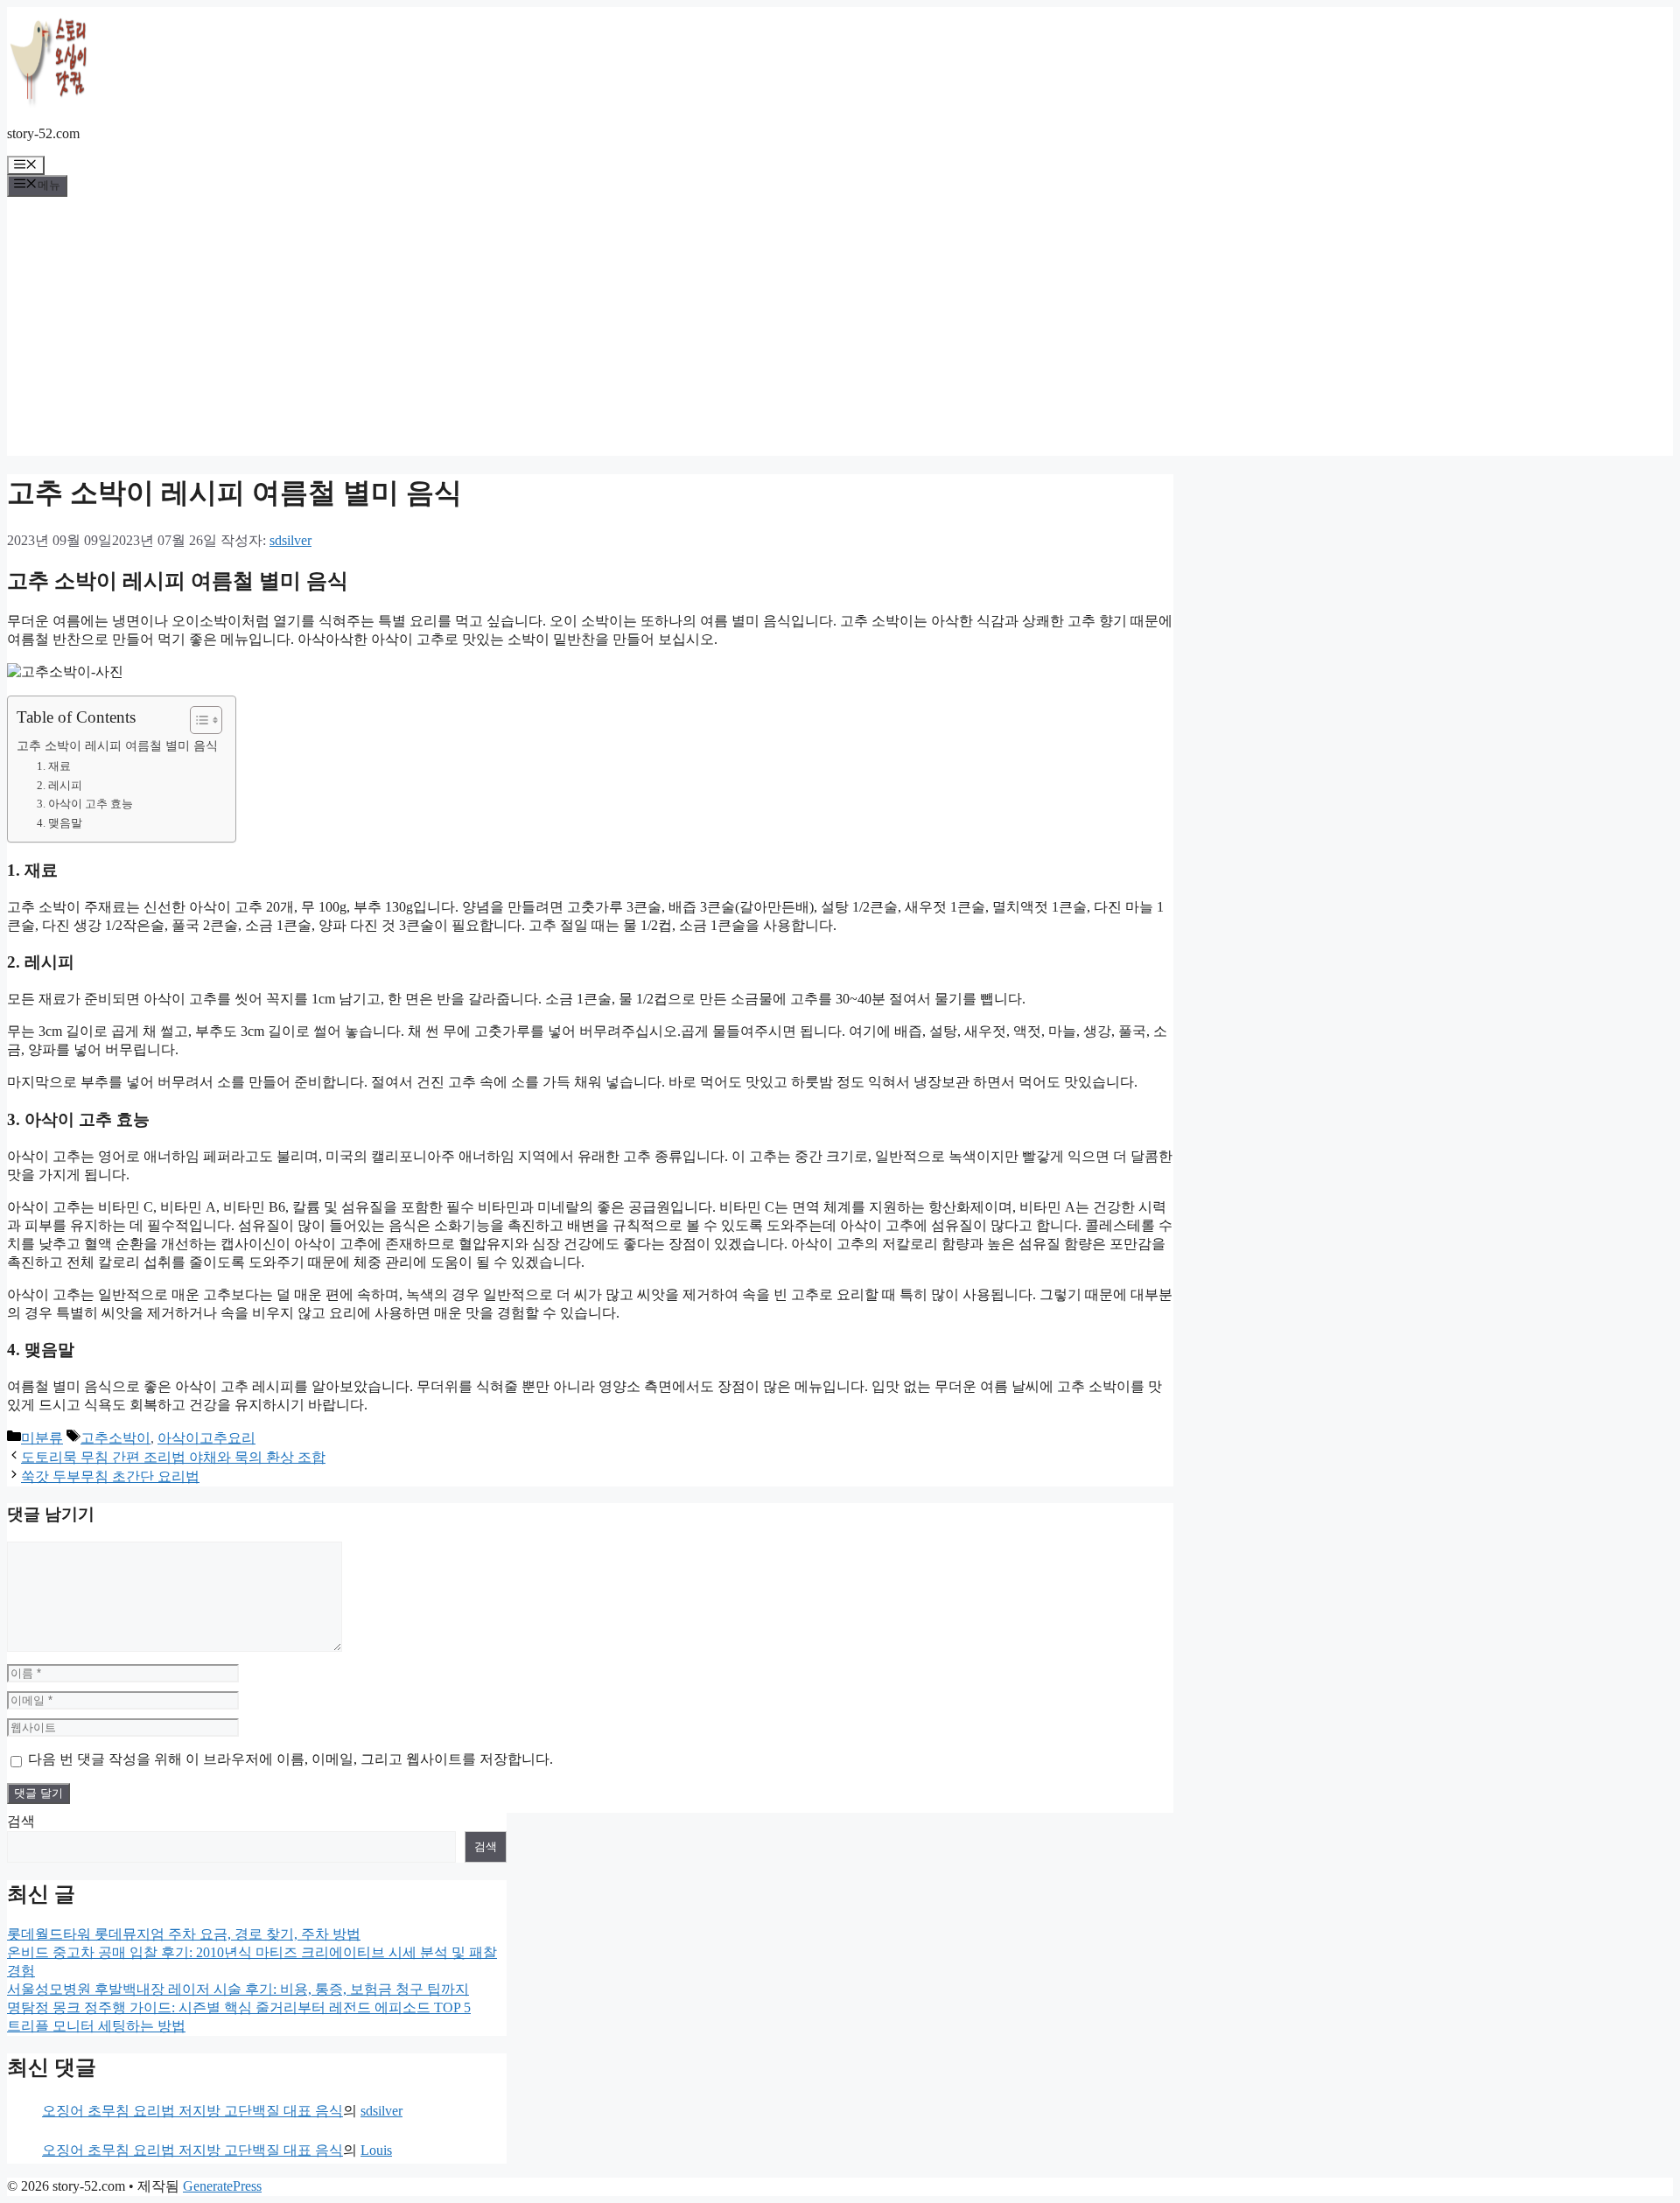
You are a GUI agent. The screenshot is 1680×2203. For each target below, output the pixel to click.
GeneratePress (222, 2186)
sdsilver (381, 2111)
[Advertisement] (840, 333)
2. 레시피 (59, 785)
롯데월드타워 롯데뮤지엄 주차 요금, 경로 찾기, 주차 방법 (184, 1934)
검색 (21, 1821)
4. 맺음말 (59, 823)
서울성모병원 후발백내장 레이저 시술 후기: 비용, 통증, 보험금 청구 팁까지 (238, 1989)
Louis (376, 2150)
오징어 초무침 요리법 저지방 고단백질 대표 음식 (192, 2111)
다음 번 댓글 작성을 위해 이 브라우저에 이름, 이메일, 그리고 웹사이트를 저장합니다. (290, 1759)
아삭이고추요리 (206, 1438)
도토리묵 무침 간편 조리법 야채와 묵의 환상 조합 (173, 1457)
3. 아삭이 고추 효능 (85, 804)
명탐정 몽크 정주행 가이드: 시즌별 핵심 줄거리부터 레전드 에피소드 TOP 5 (239, 2007)
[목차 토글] (197, 720)
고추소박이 (115, 1438)
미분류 (42, 1438)
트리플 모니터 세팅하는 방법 (96, 2026)
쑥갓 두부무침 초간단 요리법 (110, 1476)
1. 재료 (54, 766)
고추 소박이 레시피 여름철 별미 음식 (117, 745)
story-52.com (43, 133)
